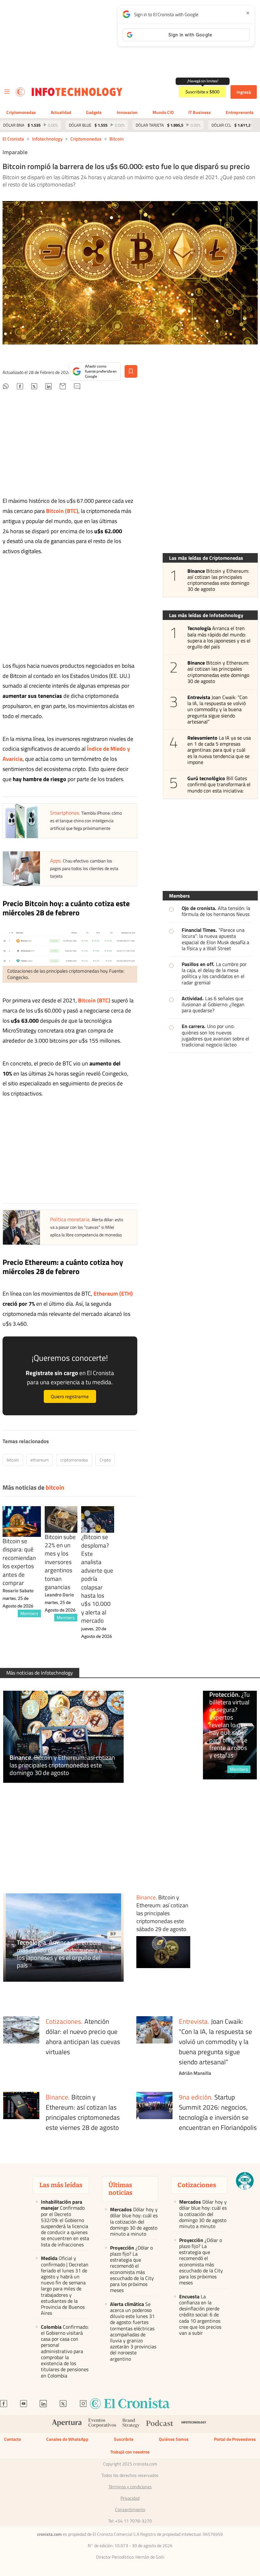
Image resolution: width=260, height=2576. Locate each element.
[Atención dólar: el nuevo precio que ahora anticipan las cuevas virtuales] (21, 2048)
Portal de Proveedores (235, 2439)
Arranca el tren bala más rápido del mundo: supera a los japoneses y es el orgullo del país (219, 638)
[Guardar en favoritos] (131, 371)
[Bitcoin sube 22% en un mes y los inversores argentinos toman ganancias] (61, 1519)
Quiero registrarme (70, 1396)
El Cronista (13, 139)
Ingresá (244, 92)
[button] (245, 2181)
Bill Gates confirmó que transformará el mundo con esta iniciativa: (219, 785)
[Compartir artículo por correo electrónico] (63, 387)
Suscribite (124, 2439)
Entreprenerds (240, 112)
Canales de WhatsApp (67, 2439)
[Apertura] (67, 2424)
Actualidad (61, 112)
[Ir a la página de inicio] (20, 92)
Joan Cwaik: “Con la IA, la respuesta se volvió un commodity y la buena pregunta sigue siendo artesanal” (218, 710)
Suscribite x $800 (202, 92)
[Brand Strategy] (131, 2424)
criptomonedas (74, 1460)
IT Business (200, 112)
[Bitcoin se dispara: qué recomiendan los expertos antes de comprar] (22, 1522)
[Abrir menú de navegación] (7, 92)
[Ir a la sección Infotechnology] (77, 92)
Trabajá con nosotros (130, 2452)
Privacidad (130, 2498)
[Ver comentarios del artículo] (77, 387)
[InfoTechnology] (194, 2424)
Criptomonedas (21, 112)
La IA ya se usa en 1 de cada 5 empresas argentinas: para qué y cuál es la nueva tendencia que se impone (219, 750)
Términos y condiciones (130, 2487)
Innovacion (127, 112)
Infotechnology (47, 139)
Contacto (13, 2439)
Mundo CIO (163, 112)
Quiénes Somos (174, 2439)
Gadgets (94, 112)
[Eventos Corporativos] (102, 2424)
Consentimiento (130, 2510)
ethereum (40, 1460)
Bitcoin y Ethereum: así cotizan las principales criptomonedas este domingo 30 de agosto (218, 580)
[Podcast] (160, 2424)
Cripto (105, 1460)
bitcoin (117, 139)
